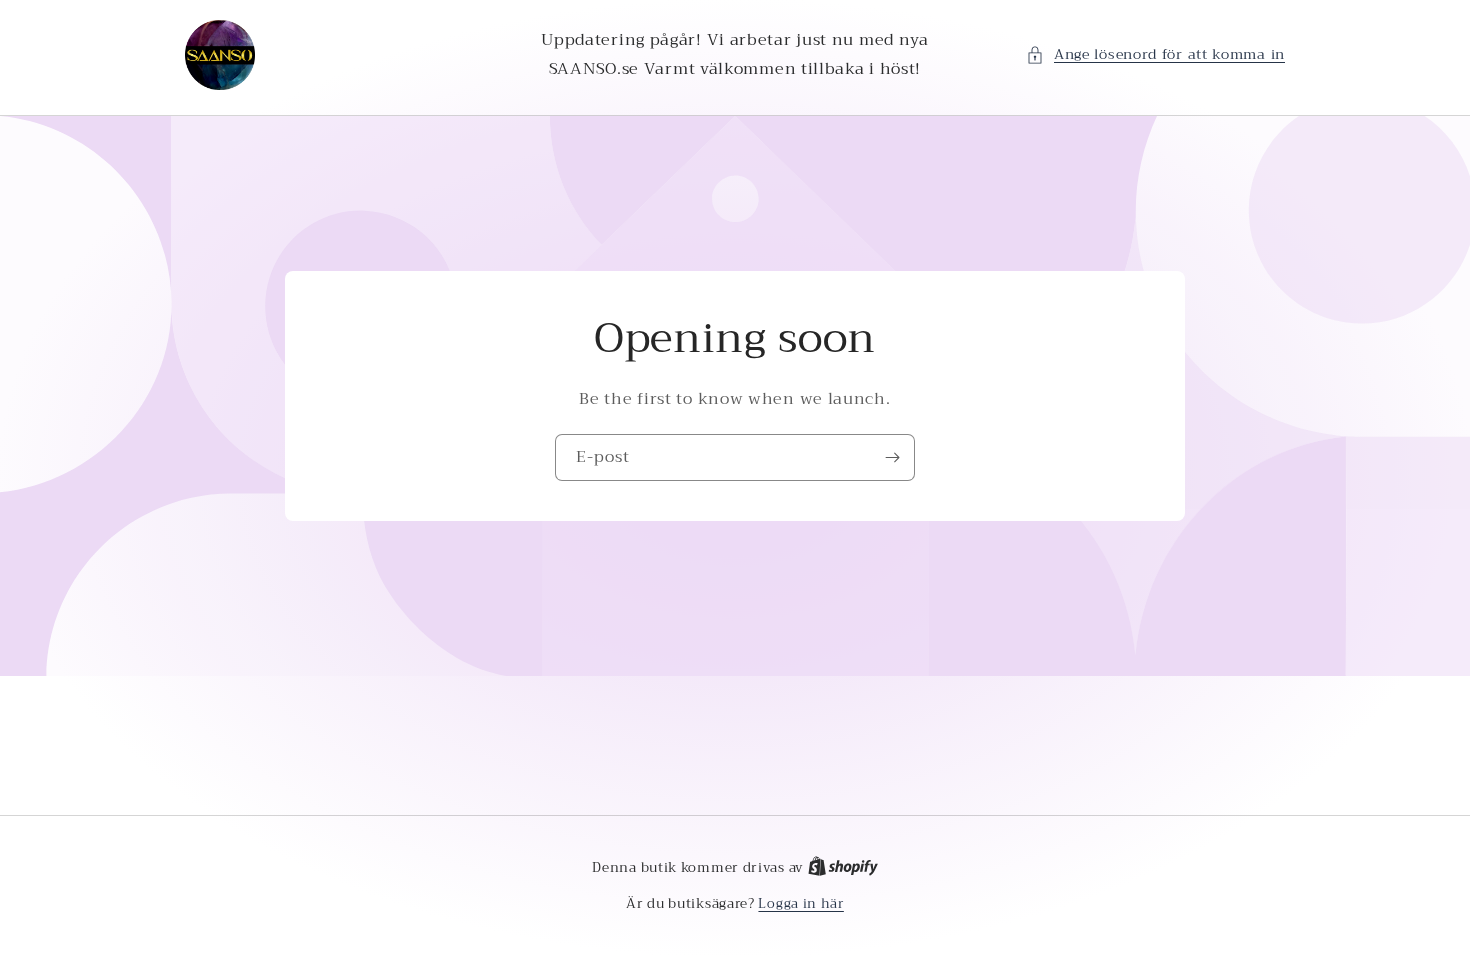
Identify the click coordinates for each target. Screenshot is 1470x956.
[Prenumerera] (892, 457)
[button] (1155, 54)
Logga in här (800, 904)
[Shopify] (843, 867)
